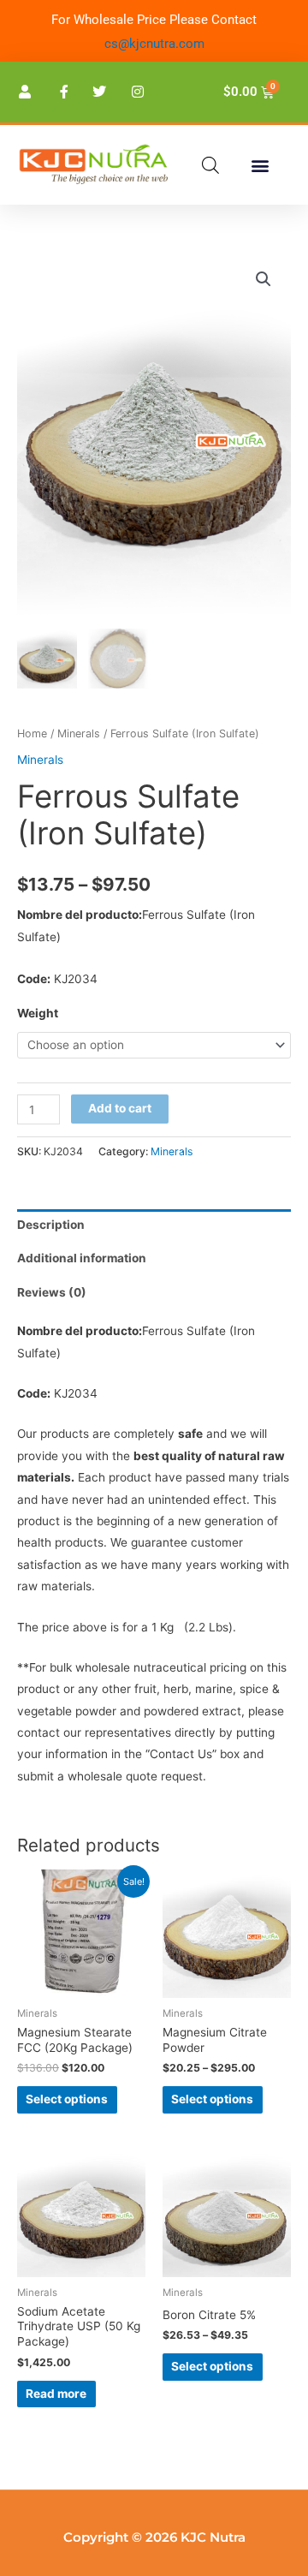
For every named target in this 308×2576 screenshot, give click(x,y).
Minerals (79, 733)
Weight (38, 1013)
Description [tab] (51, 1225)
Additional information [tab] (82, 1258)
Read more (56, 2394)
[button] (260, 165)
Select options (67, 2099)
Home (32, 733)
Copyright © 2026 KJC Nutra (154, 2537)
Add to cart (120, 1108)
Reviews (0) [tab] (52, 1292)
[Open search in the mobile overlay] (210, 165)
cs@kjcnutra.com (154, 44)
